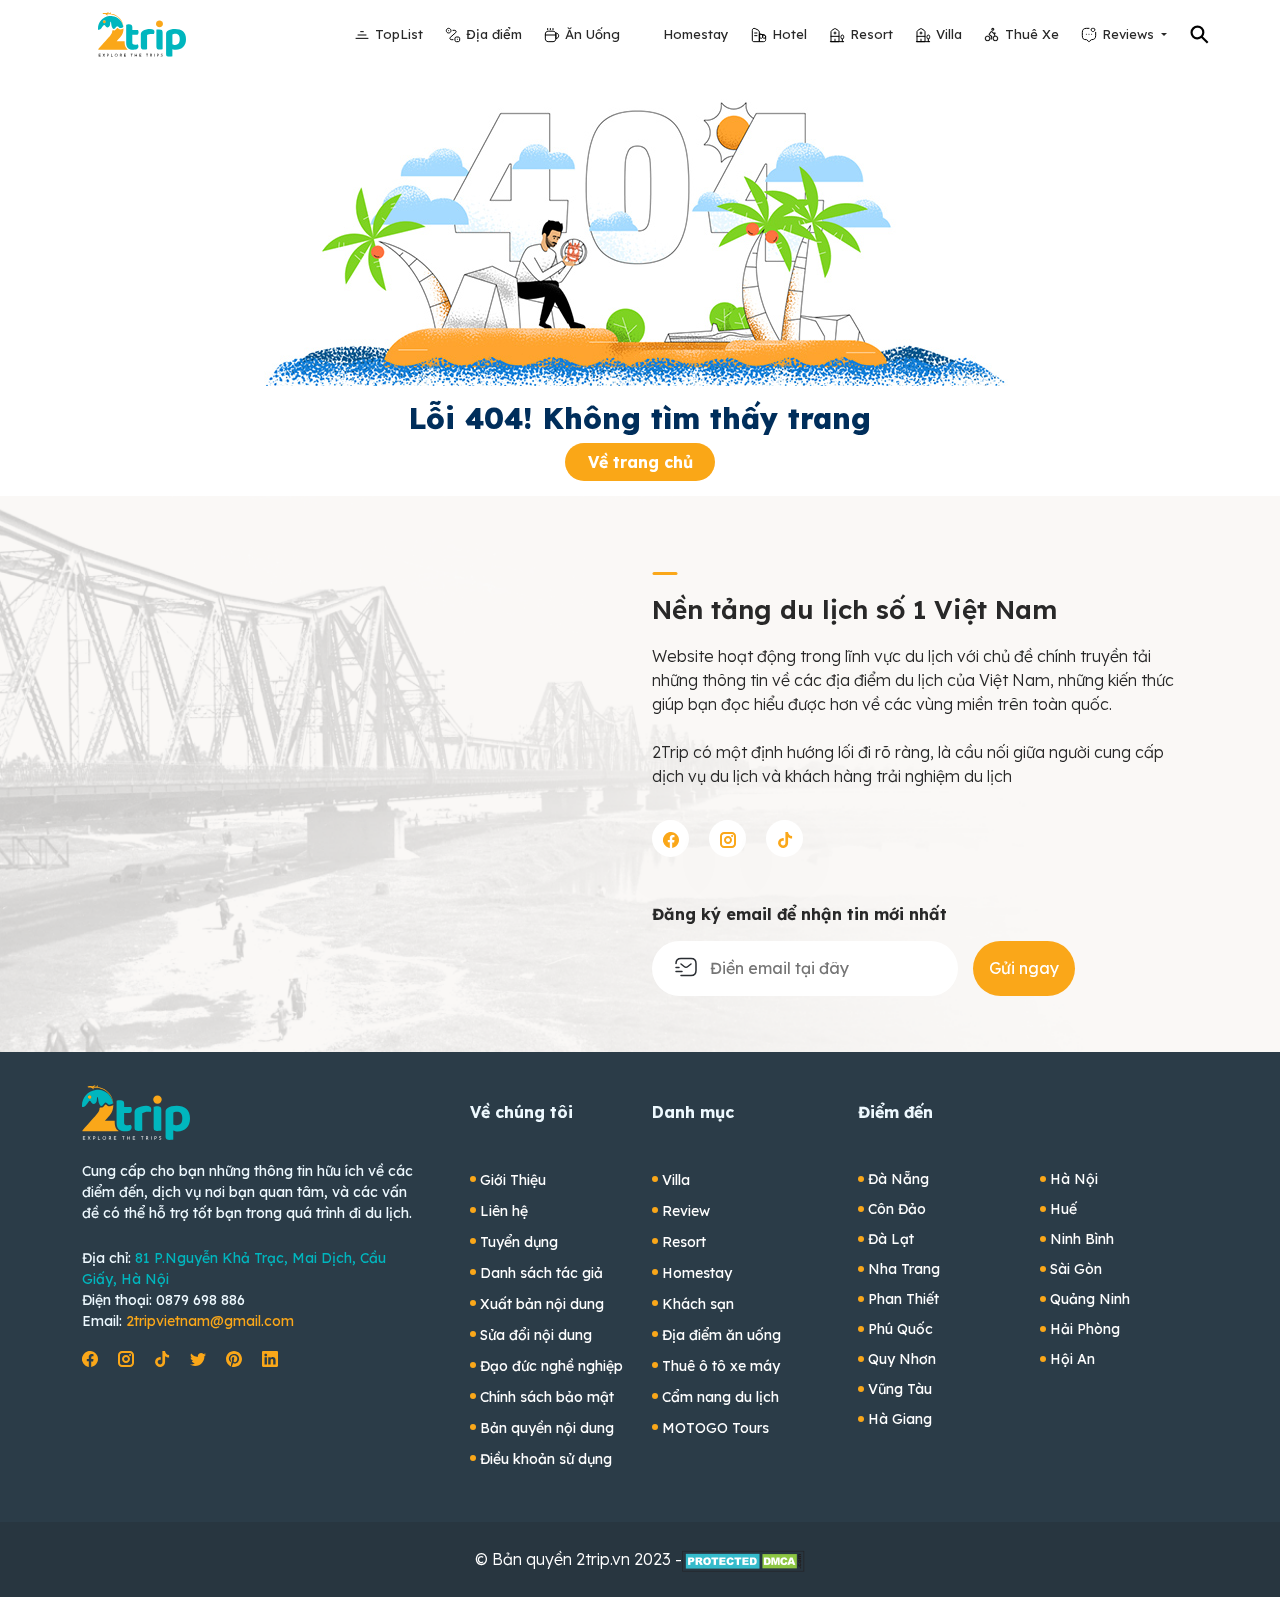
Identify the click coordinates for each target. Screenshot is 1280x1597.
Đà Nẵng (898, 1179)
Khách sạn (698, 1304)
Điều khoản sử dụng (546, 1459)
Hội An (1072, 1359)
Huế (1063, 1209)
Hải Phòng (1085, 1329)
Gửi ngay (1024, 968)
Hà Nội (1074, 1179)
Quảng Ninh (1090, 1299)
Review (686, 1211)
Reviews (1130, 34)
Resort (871, 34)
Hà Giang (900, 1419)
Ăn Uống (592, 34)
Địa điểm (494, 34)
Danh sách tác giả (541, 1273)
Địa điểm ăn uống (721, 1335)
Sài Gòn (1076, 1269)
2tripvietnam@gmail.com (210, 1321)
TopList (399, 34)
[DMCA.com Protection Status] (743, 1559)
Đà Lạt (891, 1239)
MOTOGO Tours (715, 1428)
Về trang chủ (640, 462)
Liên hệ (504, 1211)
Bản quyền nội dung (547, 1428)
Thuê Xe (1032, 34)
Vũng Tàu (900, 1389)
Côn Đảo (897, 1209)
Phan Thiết (903, 1299)
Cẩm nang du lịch (720, 1397)
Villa (949, 34)
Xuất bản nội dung (542, 1304)
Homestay (696, 34)
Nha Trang (904, 1269)
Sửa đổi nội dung (536, 1335)
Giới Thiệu (513, 1180)
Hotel (789, 34)
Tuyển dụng (519, 1242)
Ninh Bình (1082, 1239)
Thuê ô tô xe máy (721, 1366)
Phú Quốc (900, 1329)
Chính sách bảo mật (547, 1397)
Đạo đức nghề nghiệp (551, 1366)
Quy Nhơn (902, 1359)
